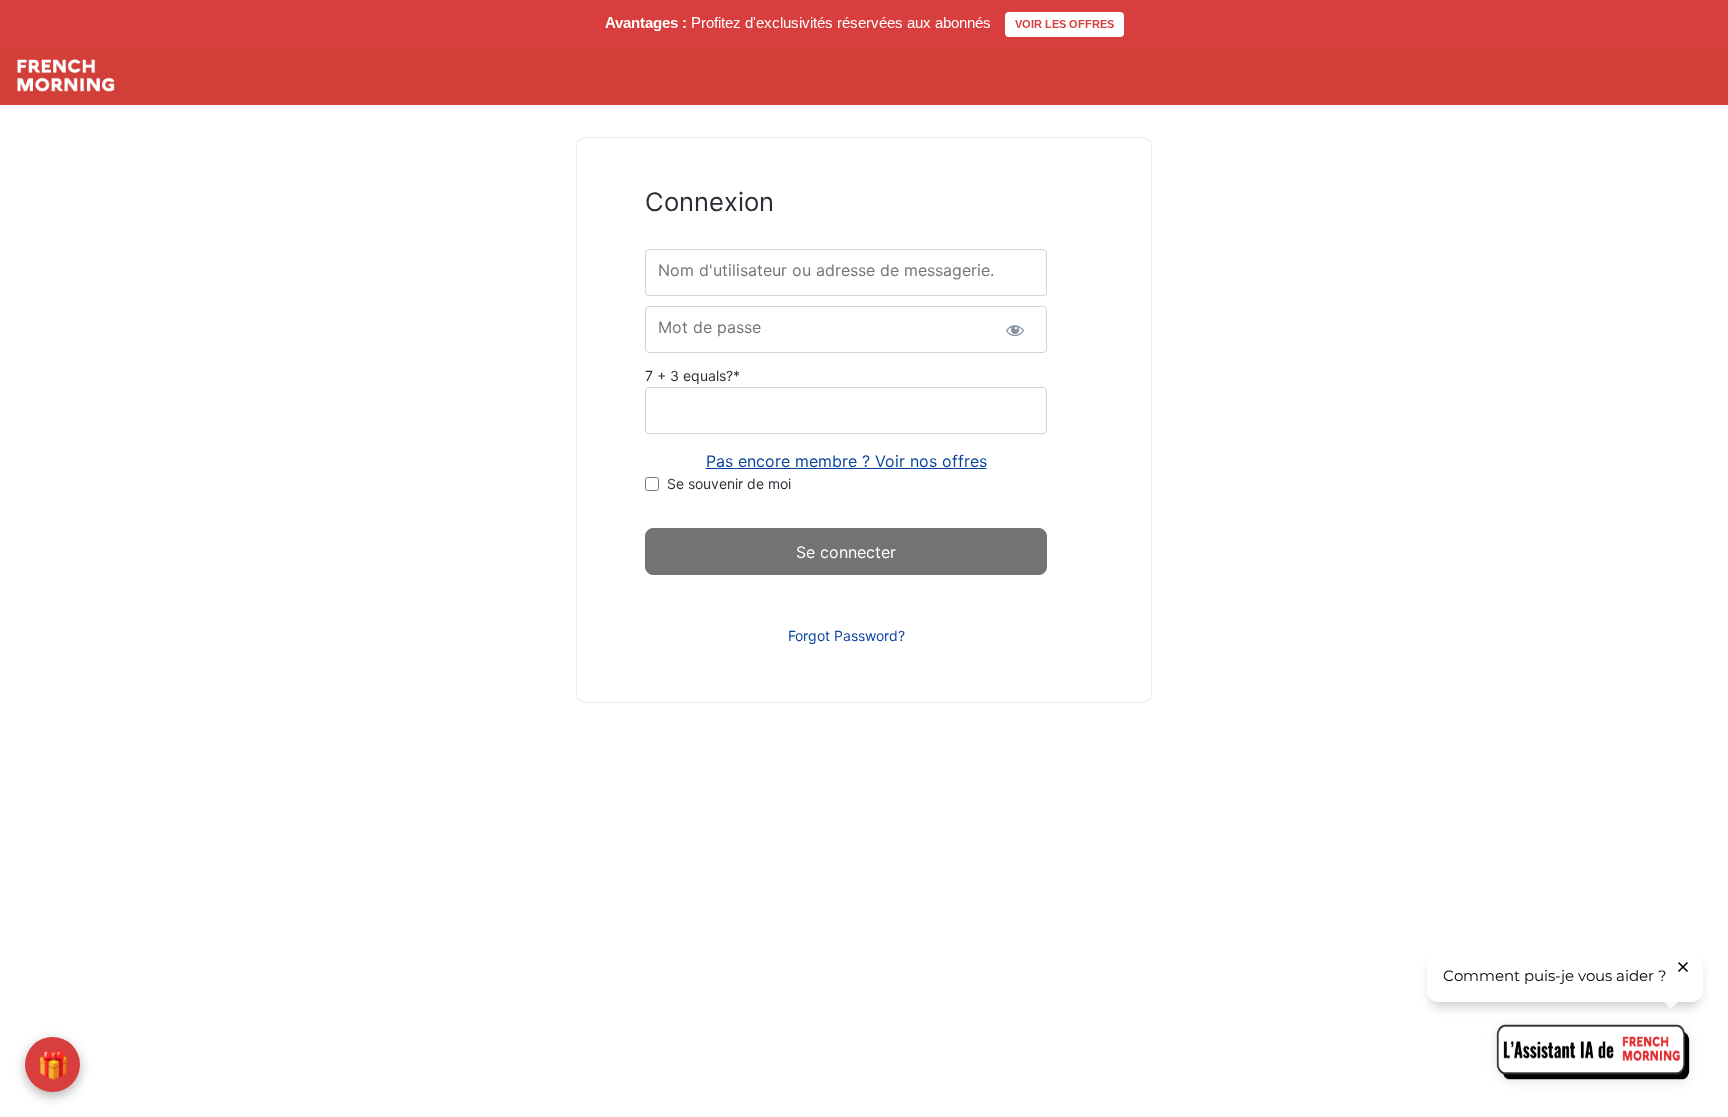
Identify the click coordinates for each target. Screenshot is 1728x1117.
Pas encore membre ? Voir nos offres (846, 461)
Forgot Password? (846, 635)
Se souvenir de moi (729, 483)
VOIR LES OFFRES (1064, 24)
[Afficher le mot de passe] (1014, 329)
